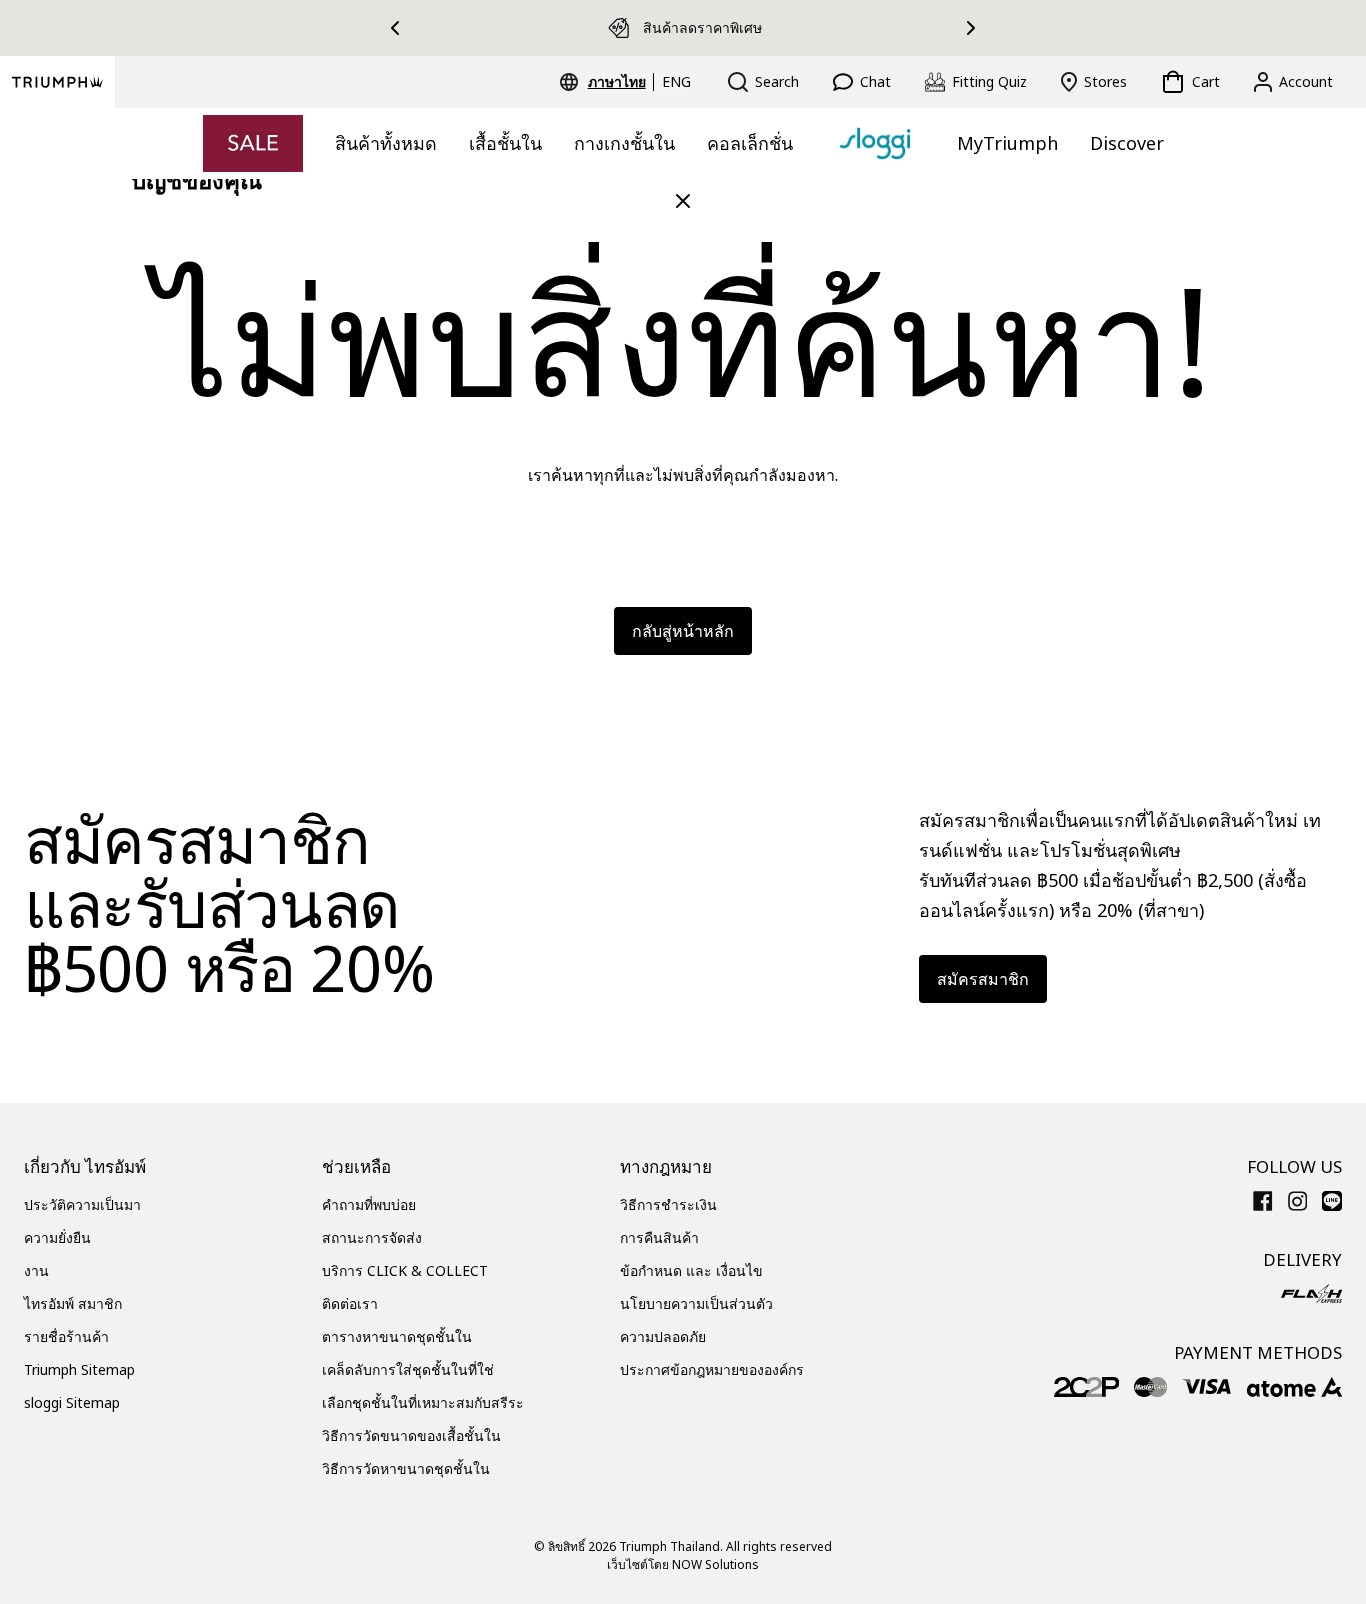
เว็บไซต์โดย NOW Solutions (683, 1564)
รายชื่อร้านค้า (66, 1336)
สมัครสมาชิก (983, 979)
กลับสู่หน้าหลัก (683, 631)
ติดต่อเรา (350, 1303)
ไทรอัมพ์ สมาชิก (73, 1303)
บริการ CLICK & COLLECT (405, 1270)
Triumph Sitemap (79, 1369)
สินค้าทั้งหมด (386, 143)
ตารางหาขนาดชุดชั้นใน (397, 1336)
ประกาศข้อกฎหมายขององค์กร (712, 1369)
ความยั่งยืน (57, 1237)
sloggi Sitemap (72, 1402)
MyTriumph (1007, 143)
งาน (36, 1270)
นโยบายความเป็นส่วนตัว (696, 1303)
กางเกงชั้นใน (624, 143)
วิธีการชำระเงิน (668, 1204)
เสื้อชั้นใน (505, 143)
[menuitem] (620, 82)
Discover (1127, 143)
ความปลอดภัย (663, 1336)
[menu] (639, 82)
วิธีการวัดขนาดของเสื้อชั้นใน (411, 1435)
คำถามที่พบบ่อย (369, 1204)
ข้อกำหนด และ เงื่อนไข (691, 1270)
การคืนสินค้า (659, 1237)
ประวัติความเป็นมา (82, 1204)
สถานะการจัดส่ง (372, 1237)
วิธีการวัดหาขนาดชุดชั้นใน (406, 1468)
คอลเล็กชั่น (750, 143)
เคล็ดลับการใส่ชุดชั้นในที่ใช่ (408, 1369)
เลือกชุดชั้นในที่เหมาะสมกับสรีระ (423, 1402)
